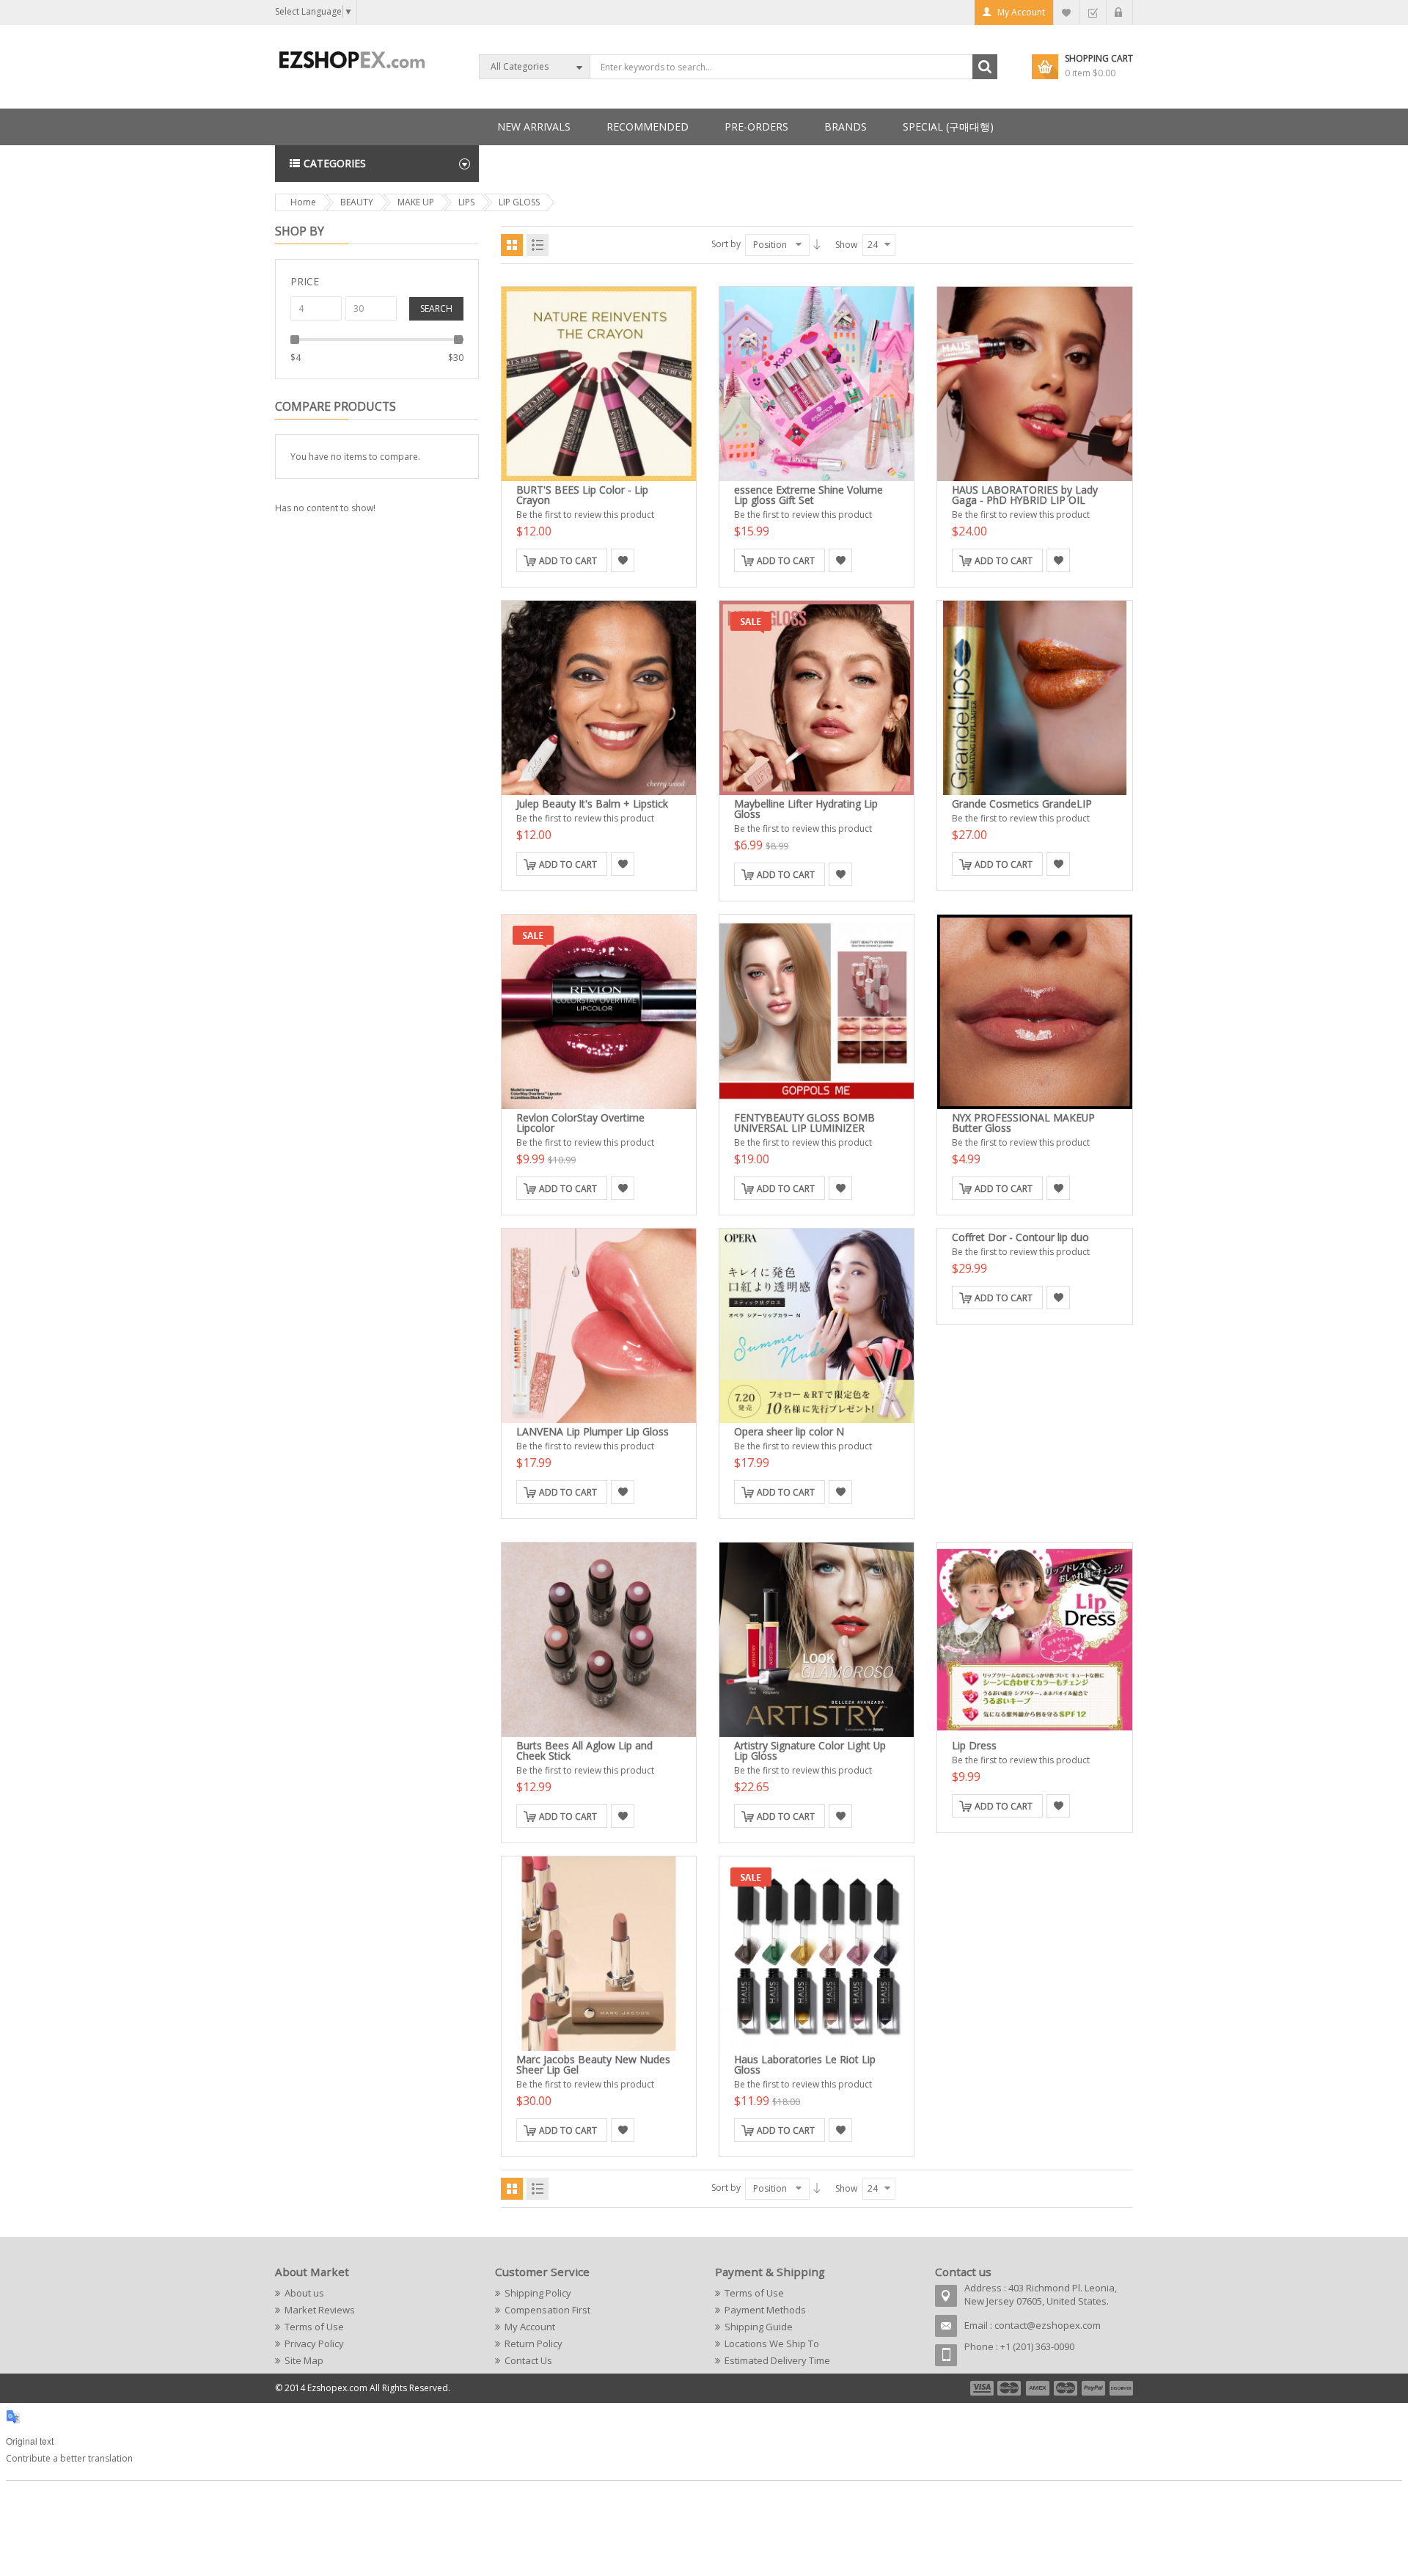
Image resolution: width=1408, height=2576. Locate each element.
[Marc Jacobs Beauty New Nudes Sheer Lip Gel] (599, 1954)
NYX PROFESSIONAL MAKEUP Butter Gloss (1023, 1123)
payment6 (1120, 2388)
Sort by (726, 244)
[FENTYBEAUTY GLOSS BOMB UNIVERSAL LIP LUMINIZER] (817, 1012)
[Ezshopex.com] (352, 59)
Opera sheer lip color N (789, 1431)
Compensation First (547, 2310)
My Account (1021, 12)
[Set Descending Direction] (817, 244)
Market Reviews (320, 2310)
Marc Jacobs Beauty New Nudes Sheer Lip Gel (593, 2064)
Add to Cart (568, 561)
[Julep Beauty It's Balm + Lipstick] (599, 698)
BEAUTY (357, 202)
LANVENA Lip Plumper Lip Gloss (593, 1431)
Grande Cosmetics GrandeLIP (1022, 804)
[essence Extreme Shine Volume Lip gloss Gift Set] (817, 384)
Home (303, 202)
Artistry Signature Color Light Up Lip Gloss (810, 1750)
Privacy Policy (314, 2343)
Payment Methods (765, 2310)
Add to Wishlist (623, 560)
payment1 (981, 2388)
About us (304, 2293)
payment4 (1067, 2388)
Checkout (1093, 12)
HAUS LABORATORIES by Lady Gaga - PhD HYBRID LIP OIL (1025, 495)
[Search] (985, 67)
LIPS (466, 202)
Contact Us (528, 2360)
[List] (538, 245)
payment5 (1093, 2388)
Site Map (304, 2360)
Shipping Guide (759, 2327)
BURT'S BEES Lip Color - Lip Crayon (582, 495)
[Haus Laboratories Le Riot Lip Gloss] (817, 1954)
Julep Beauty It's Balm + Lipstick (592, 804)
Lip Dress (974, 1745)
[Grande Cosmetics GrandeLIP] (1034, 698)
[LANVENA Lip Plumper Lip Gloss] (599, 1326)
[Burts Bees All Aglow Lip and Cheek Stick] (599, 1640)
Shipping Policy (538, 2293)
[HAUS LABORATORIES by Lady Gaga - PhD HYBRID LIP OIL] (1034, 384)
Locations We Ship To (772, 2343)
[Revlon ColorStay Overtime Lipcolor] (599, 1012)
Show (846, 245)
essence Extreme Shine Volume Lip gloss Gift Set (808, 495)
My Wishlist (1067, 12)
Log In (1119, 12)
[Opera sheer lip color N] (817, 1326)
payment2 (1010, 2388)
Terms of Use (314, 2327)
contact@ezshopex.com (1048, 2325)
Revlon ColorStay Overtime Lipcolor (580, 1123)
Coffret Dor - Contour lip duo (1020, 1237)
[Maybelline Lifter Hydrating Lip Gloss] (817, 698)
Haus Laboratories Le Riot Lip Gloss (805, 2064)
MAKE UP (416, 202)
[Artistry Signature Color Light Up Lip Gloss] (817, 1640)
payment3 (1038, 2388)
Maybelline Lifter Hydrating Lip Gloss (806, 809)
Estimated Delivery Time (777, 2360)
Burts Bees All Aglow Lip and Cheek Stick (584, 1750)
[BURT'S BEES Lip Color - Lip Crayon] (599, 384)
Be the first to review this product (585, 515)
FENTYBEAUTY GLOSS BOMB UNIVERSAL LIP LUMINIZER (804, 1123)
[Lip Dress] (1034, 1640)
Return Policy (533, 2343)
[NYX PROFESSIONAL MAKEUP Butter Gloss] (1034, 1012)
